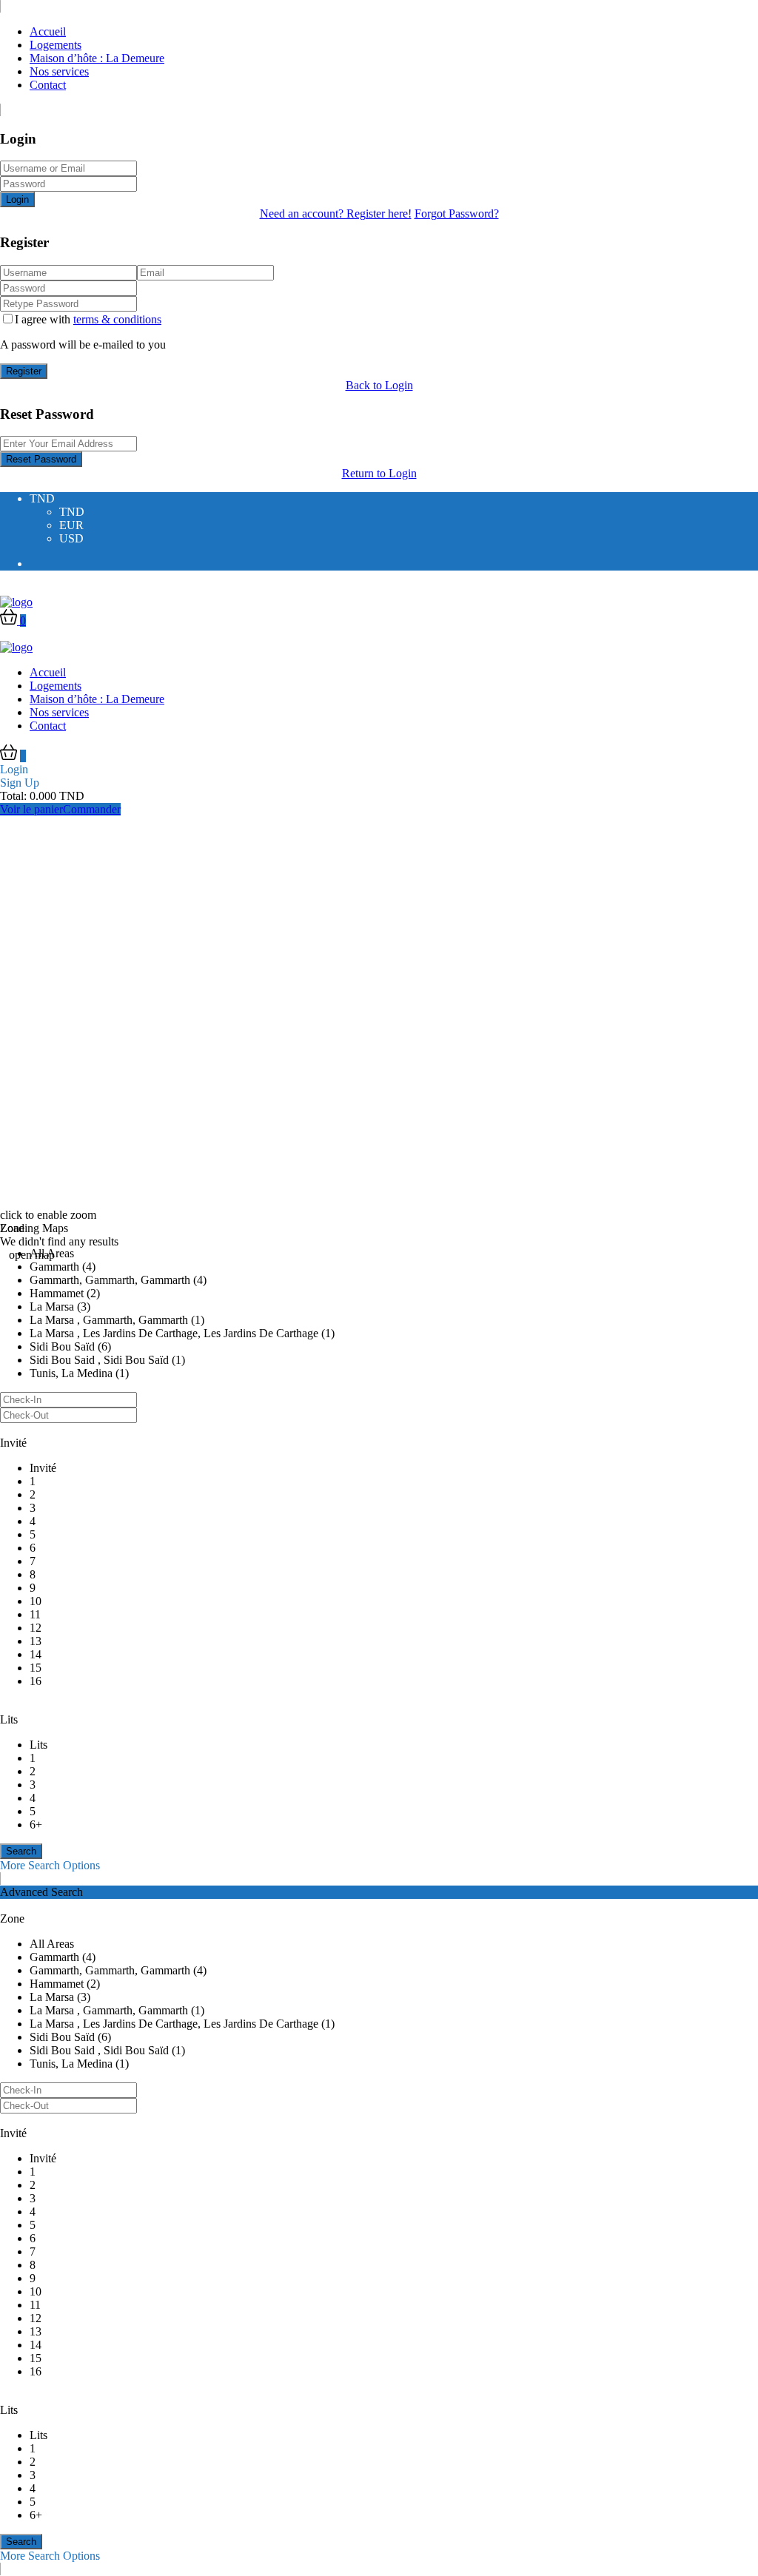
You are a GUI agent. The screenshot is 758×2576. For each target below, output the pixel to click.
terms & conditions (117, 319)
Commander (92, 809)
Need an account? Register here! (336, 213)
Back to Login (379, 385)
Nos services (59, 71)
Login (17, 199)
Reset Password (41, 459)
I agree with (88, 319)
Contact (48, 85)
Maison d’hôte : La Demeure (97, 58)
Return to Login (379, 473)
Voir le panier (31, 809)
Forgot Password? (457, 213)
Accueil (48, 31)
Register (24, 371)
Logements (56, 45)
